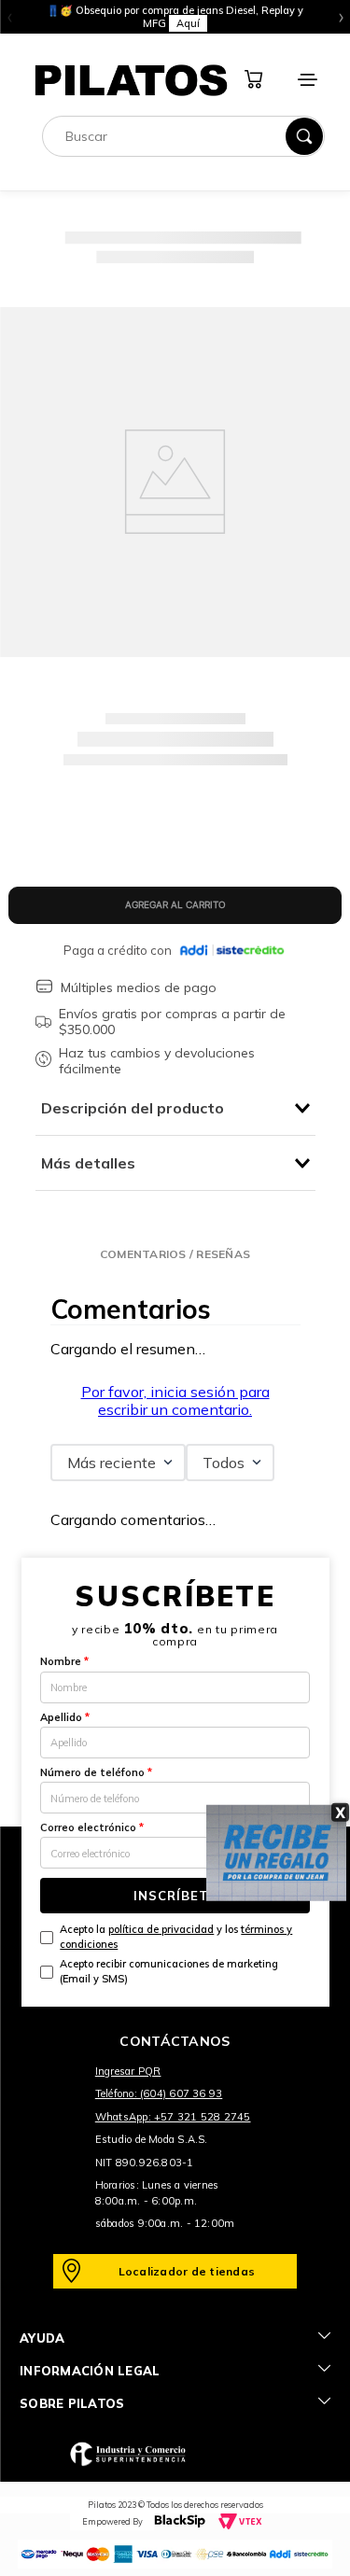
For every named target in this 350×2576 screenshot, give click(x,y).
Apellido (65, 1717)
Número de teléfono (96, 1772)
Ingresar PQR (128, 2071)
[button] (175, 1254)
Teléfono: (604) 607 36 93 (159, 2093)
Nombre (64, 1661)
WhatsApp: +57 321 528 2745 (173, 2117)
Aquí (188, 23)
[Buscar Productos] (304, 136)
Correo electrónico (92, 1827)
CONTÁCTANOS (175, 2041)
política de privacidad (161, 1929)
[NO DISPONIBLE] (175, 905)
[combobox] (183, 136)
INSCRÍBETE (175, 1896)
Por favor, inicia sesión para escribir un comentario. (175, 1400)
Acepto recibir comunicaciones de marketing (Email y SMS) (169, 1971)
